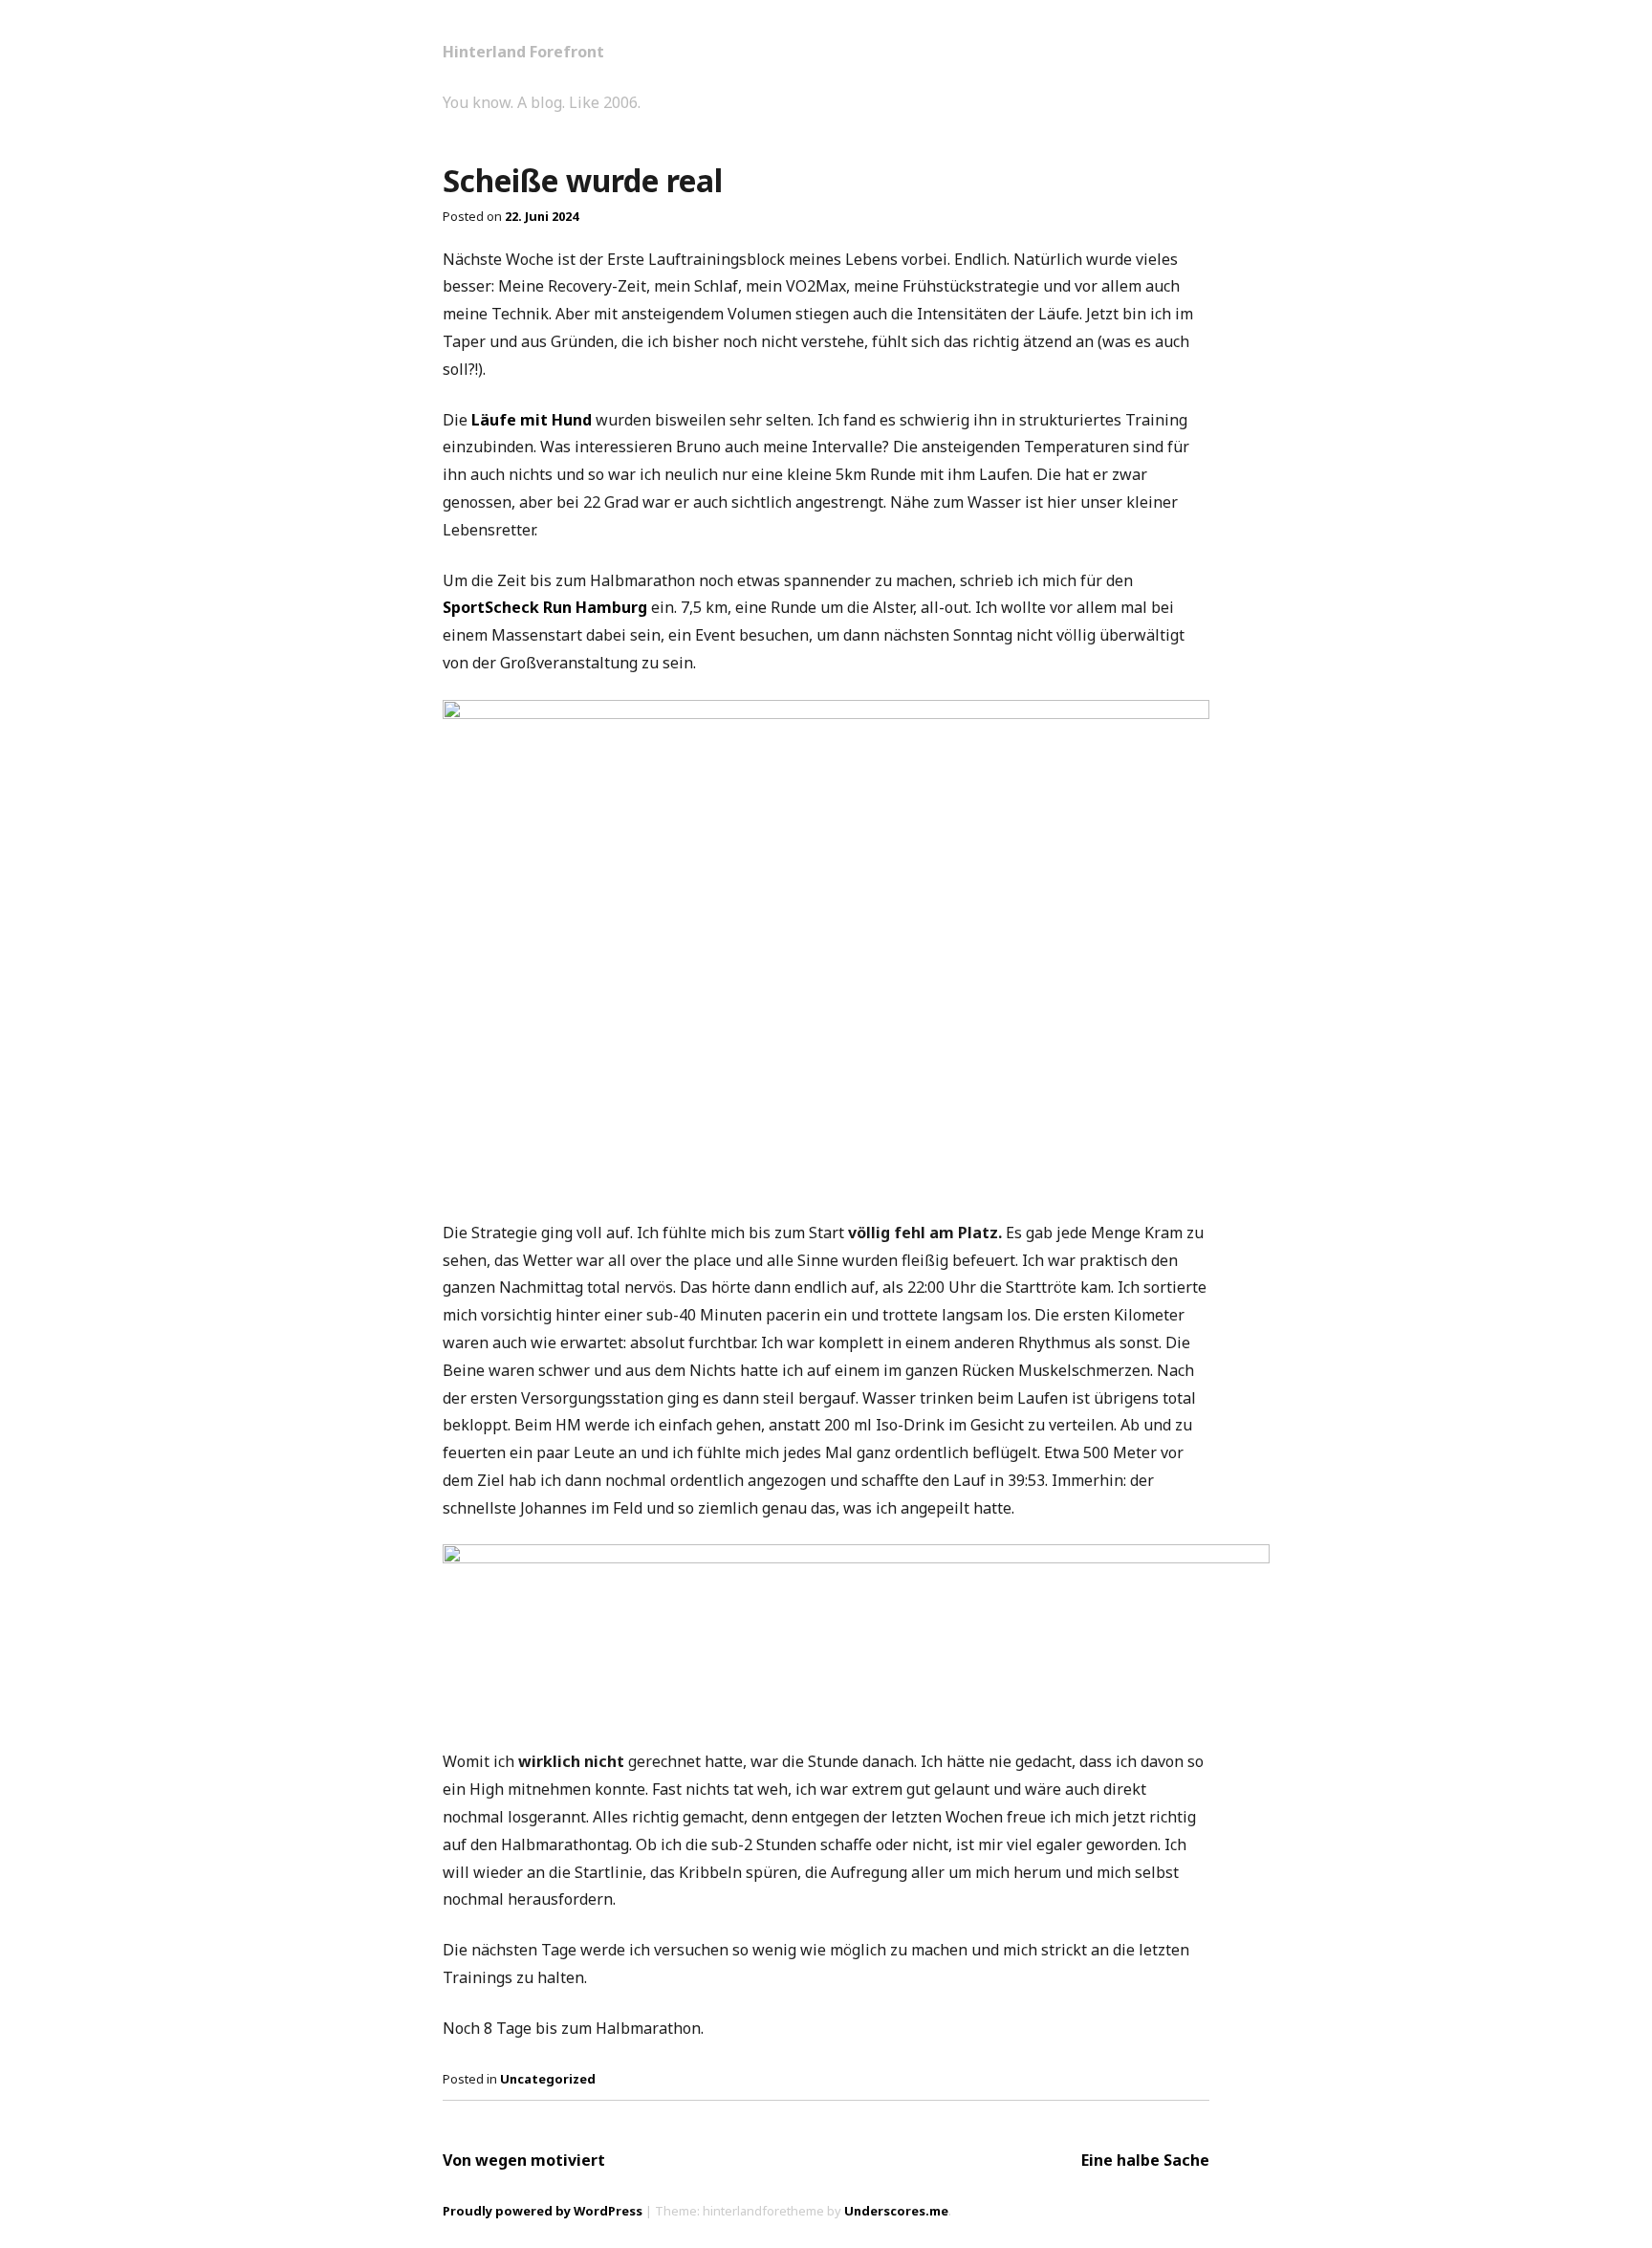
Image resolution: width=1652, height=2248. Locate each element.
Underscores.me (896, 2211)
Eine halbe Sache (1145, 2160)
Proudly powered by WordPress (543, 2211)
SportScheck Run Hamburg (545, 607)
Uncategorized (548, 2079)
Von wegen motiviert (524, 2160)
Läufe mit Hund (532, 420)
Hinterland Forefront (523, 52)
